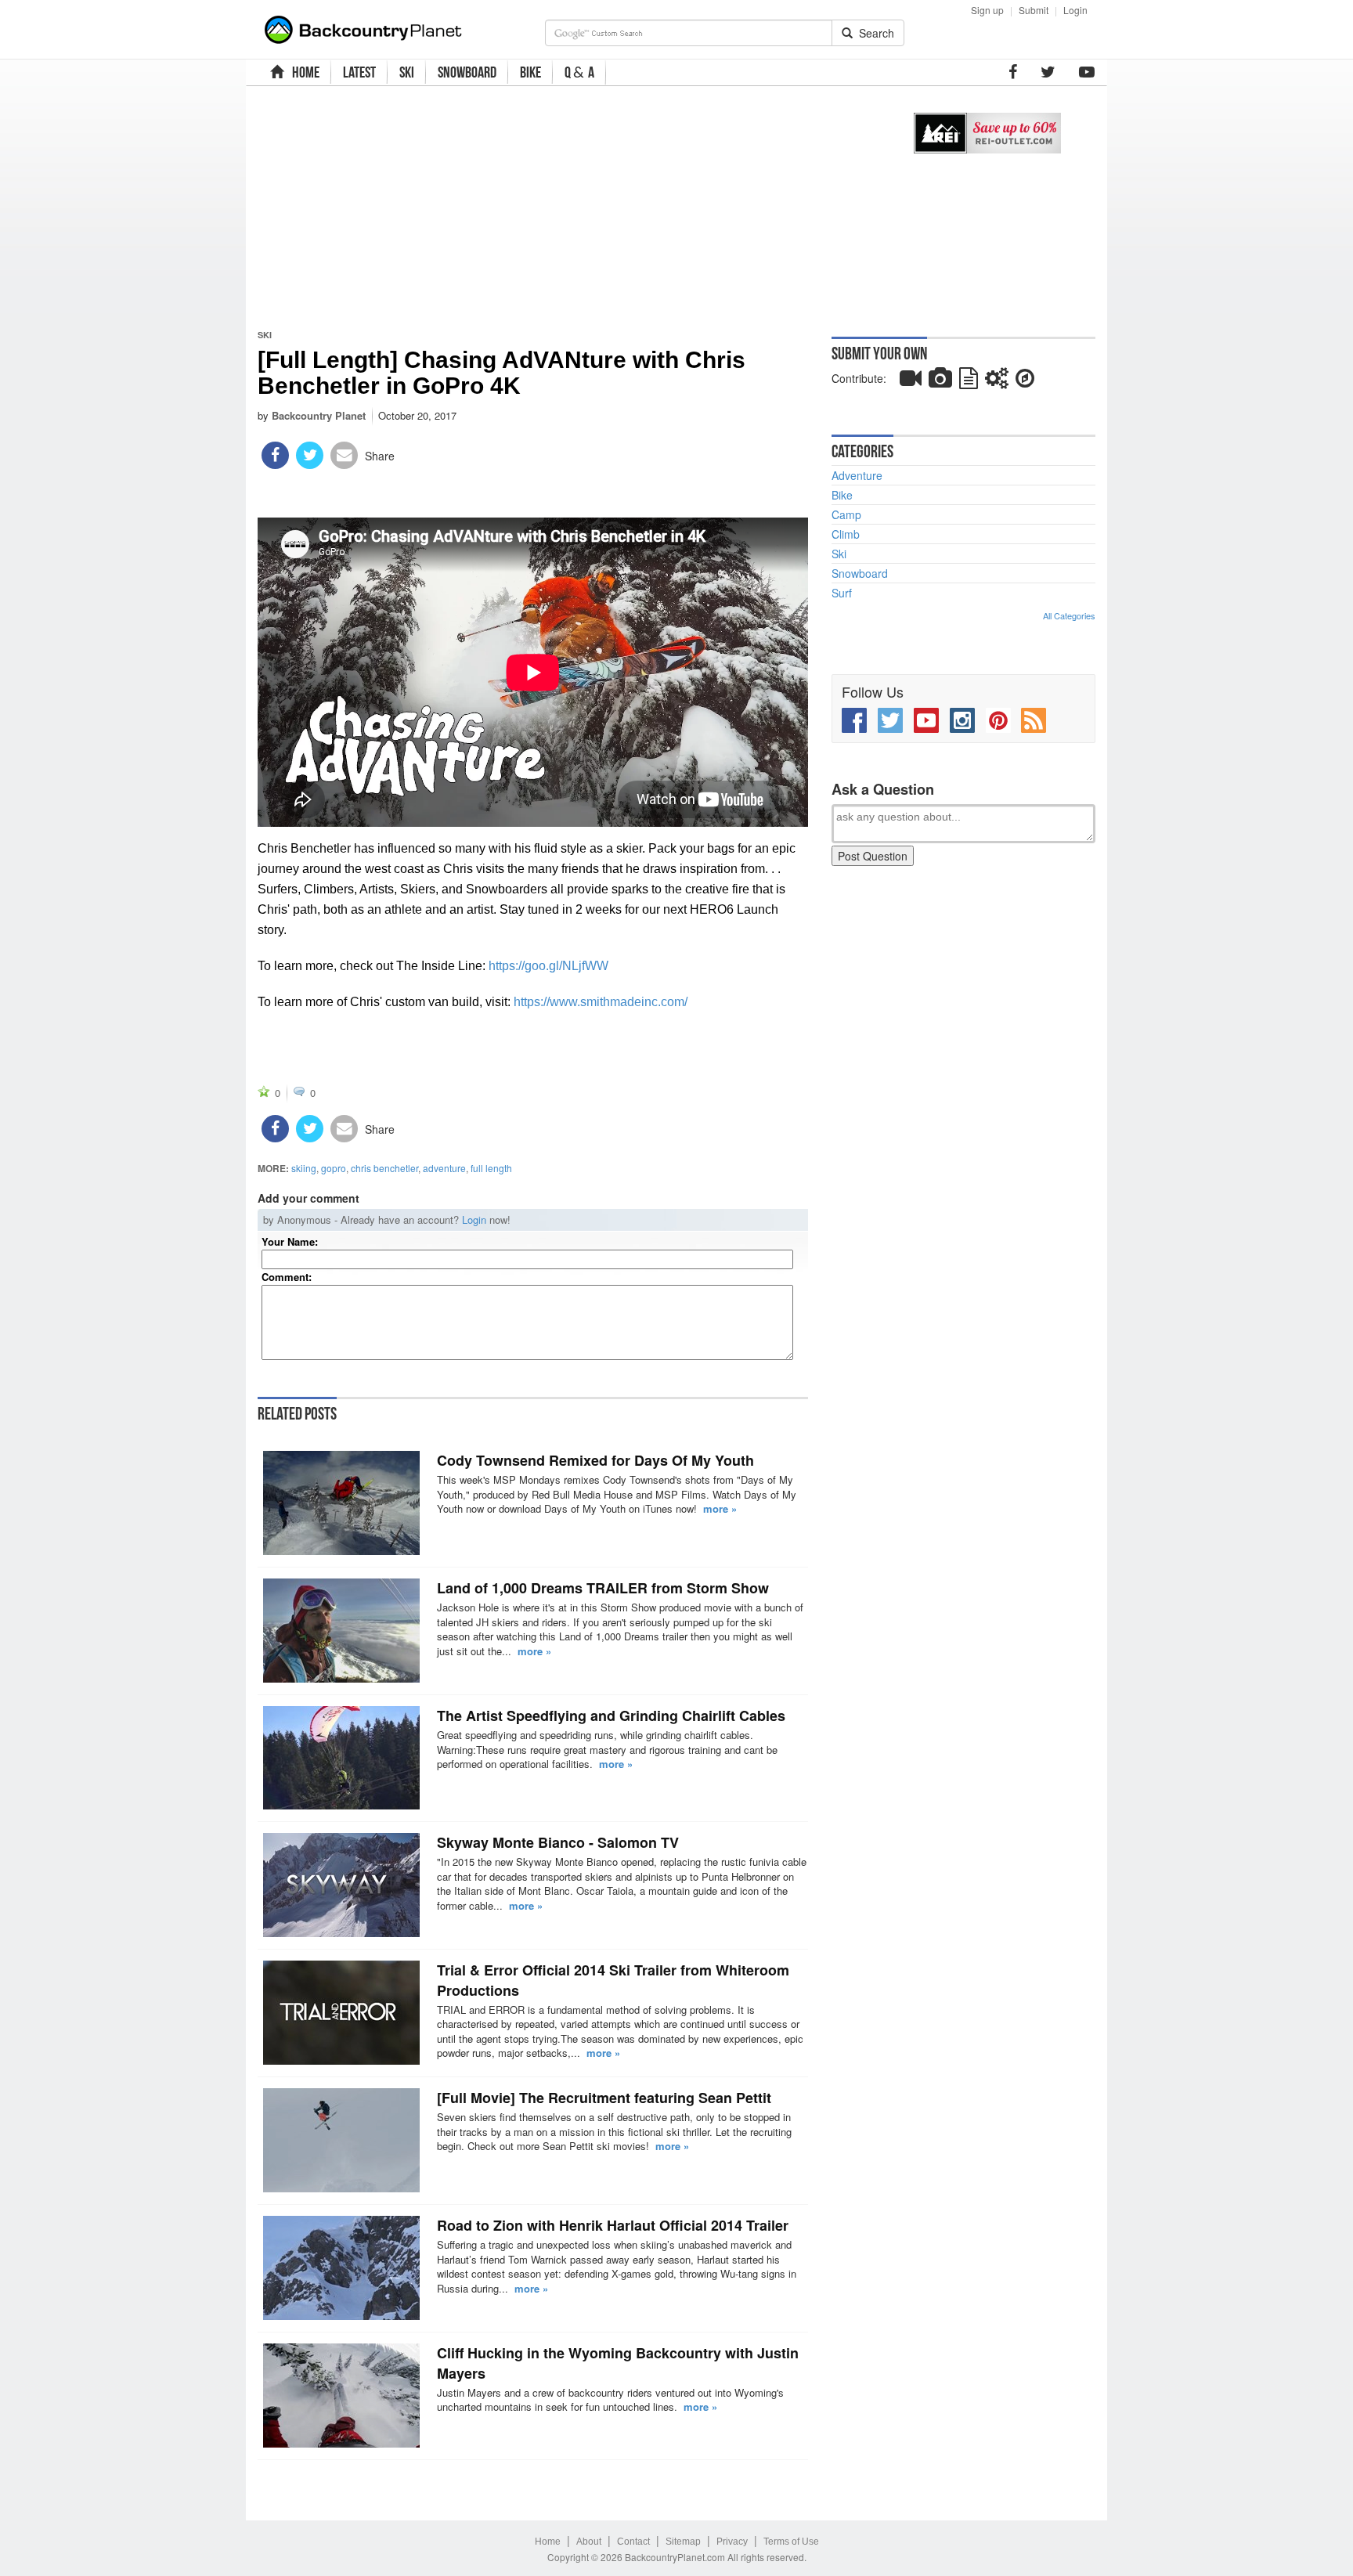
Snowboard (860, 573)
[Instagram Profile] (962, 720)
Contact (633, 2542)
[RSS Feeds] (1034, 720)
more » (720, 1508)
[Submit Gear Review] (997, 381)
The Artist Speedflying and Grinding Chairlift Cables (611, 1716)
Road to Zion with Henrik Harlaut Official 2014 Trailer (613, 2225)
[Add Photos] (940, 381)
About (589, 2542)
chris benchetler (384, 1168)
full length (491, 1168)
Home (548, 2542)
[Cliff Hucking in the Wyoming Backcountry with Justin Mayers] (341, 2396)
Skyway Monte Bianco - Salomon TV (558, 1842)
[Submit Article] (969, 381)
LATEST (359, 72)
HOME (303, 72)
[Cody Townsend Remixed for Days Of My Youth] (341, 1503)
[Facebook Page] (1013, 72)
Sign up (987, 10)
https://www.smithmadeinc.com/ (601, 1002)
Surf (842, 593)
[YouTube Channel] (1087, 72)
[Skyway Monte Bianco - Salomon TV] (341, 1885)
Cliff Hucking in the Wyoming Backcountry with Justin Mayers (618, 2363)
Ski (265, 335)
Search (873, 33)
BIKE (530, 72)
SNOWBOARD (467, 72)
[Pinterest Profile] (998, 720)
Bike (842, 495)
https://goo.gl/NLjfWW (548, 966)
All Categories (1069, 615)
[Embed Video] (911, 381)
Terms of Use (791, 2542)
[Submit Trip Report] (1025, 381)
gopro (334, 1168)
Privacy (732, 2542)
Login (1075, 10)
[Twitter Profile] (1048, 72)
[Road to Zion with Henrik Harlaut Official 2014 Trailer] (341, 2268)
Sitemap (683, 2542)
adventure (444, 1168)
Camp (846, 514)
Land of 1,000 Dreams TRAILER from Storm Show (603, 1588)
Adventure (857, 475)
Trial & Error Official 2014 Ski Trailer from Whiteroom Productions (613, 1980)
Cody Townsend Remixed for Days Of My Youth (595, 1460)
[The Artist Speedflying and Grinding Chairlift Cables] (341, 1758)
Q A (579, 72)
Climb (846, 534)
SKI (407, 72)
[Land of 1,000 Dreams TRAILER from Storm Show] (341, 1631)
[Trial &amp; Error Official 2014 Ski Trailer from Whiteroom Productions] (341, 2013)
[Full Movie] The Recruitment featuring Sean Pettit (604, 2098)
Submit (1034, 10)
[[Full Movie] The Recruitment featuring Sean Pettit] (341, 2140)
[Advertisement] (569, 207)
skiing (304, 1168)
